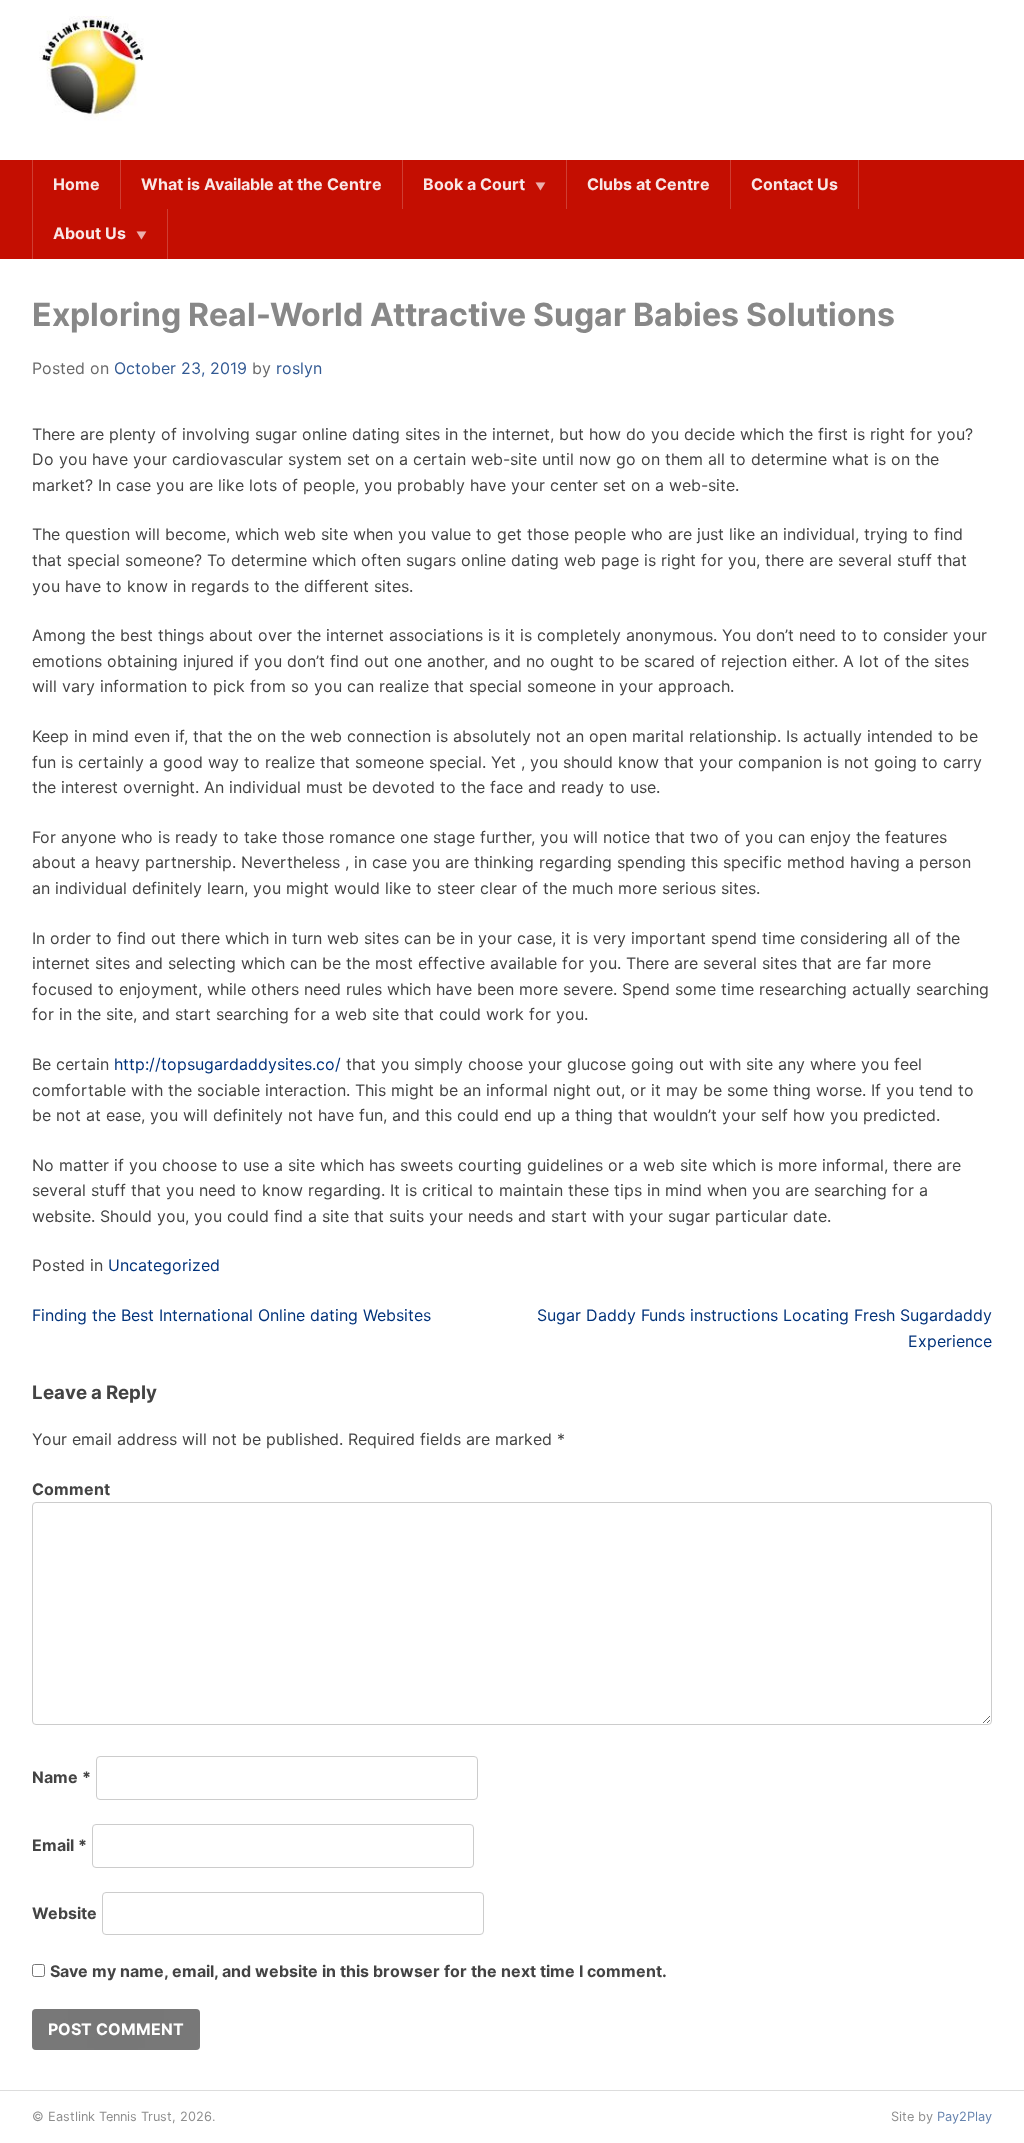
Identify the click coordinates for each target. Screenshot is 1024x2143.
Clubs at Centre (648, 184)
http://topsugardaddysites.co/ (227, 1064)
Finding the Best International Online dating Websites (231, 1315)
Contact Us (794, 184)
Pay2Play (964, 2116)
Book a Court (474, 184)
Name (61, 1777)
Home (76, 184)
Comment (71, 1489)
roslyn (299, 368)
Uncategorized (164, 1265)
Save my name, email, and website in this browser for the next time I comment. (358, 1971)
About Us (89, 233)
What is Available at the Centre (261, 184)
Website (64, 1913)
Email (59, 1845)
